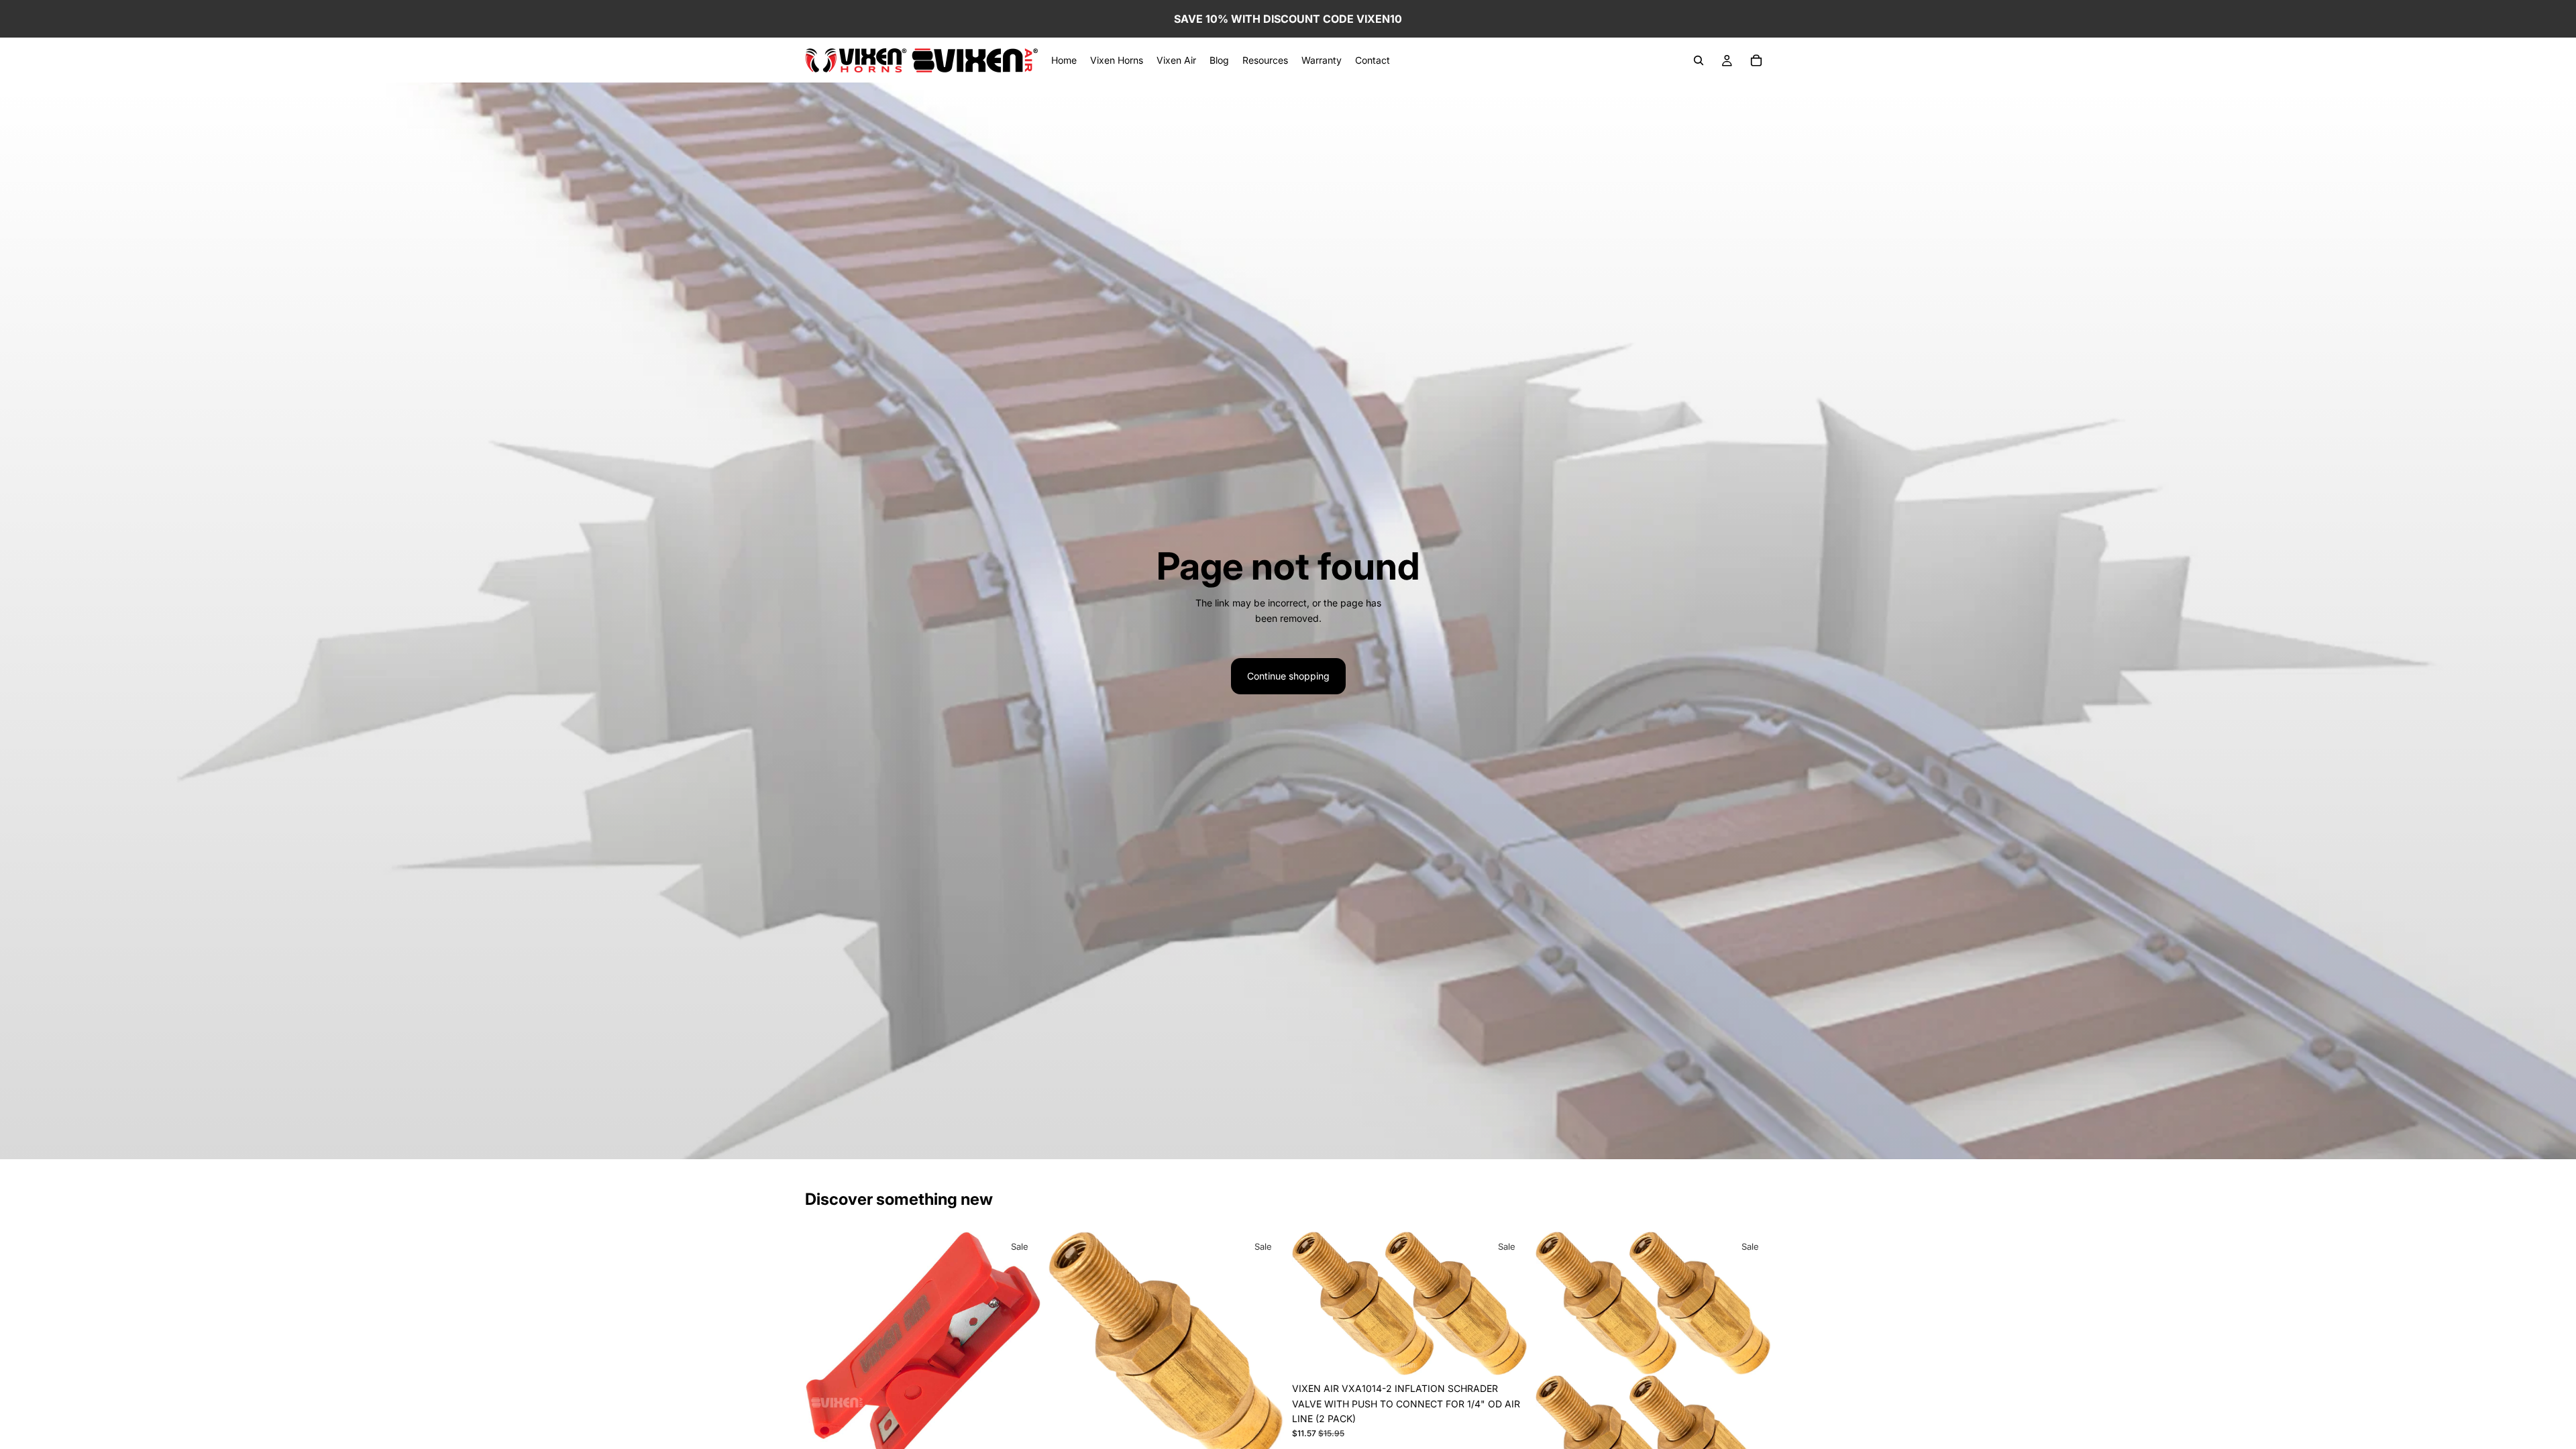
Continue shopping (1288, 676)
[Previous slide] (1312, 1304)
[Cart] (1756, 60)
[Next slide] (1507, 1304)
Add (1518, 1355)
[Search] (1699, 60)
